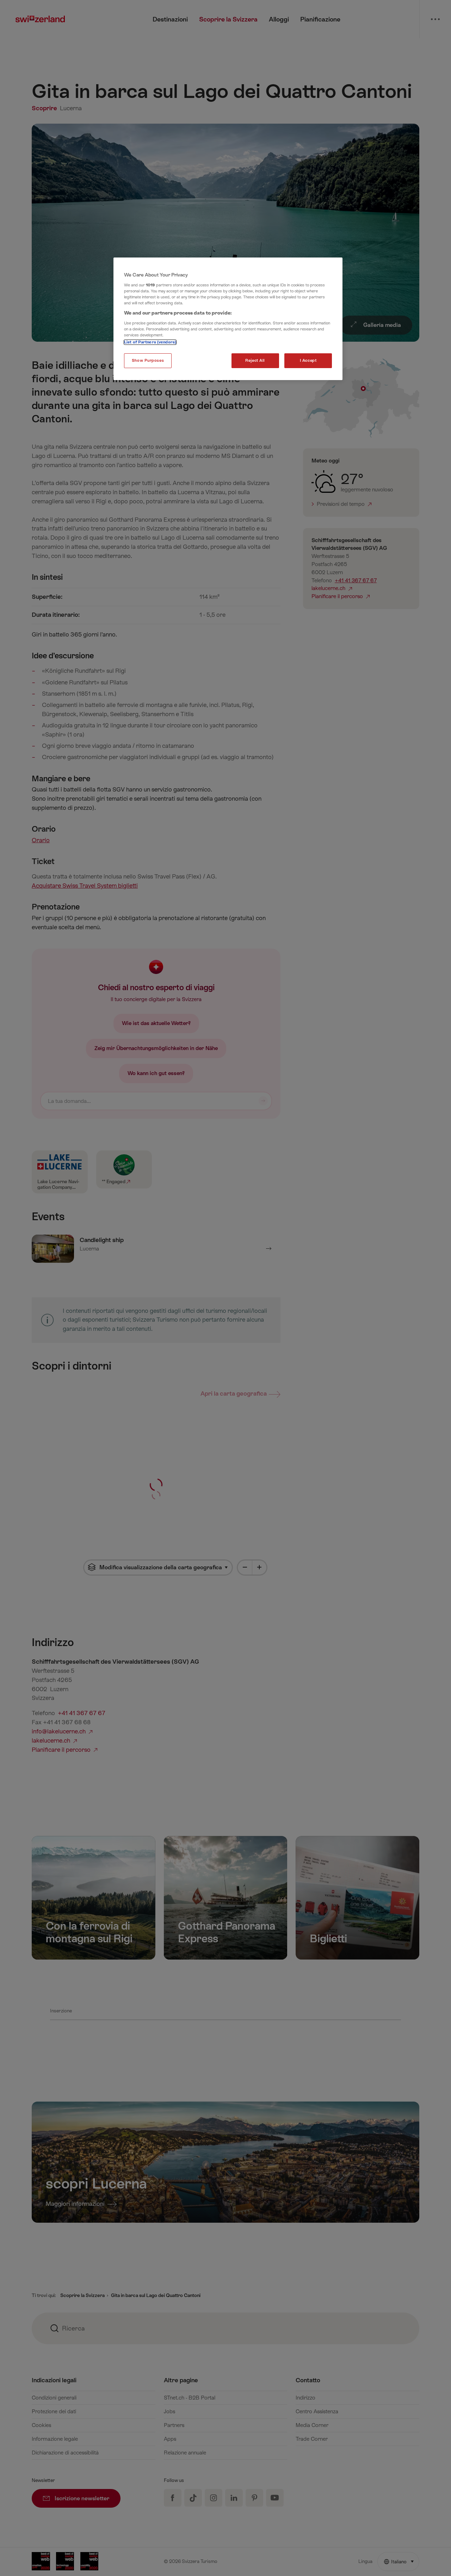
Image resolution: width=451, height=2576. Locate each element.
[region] (228, 319)
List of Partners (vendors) (150, 342)
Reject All (255, 361)
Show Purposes (148, 361)
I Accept (308, 361)
